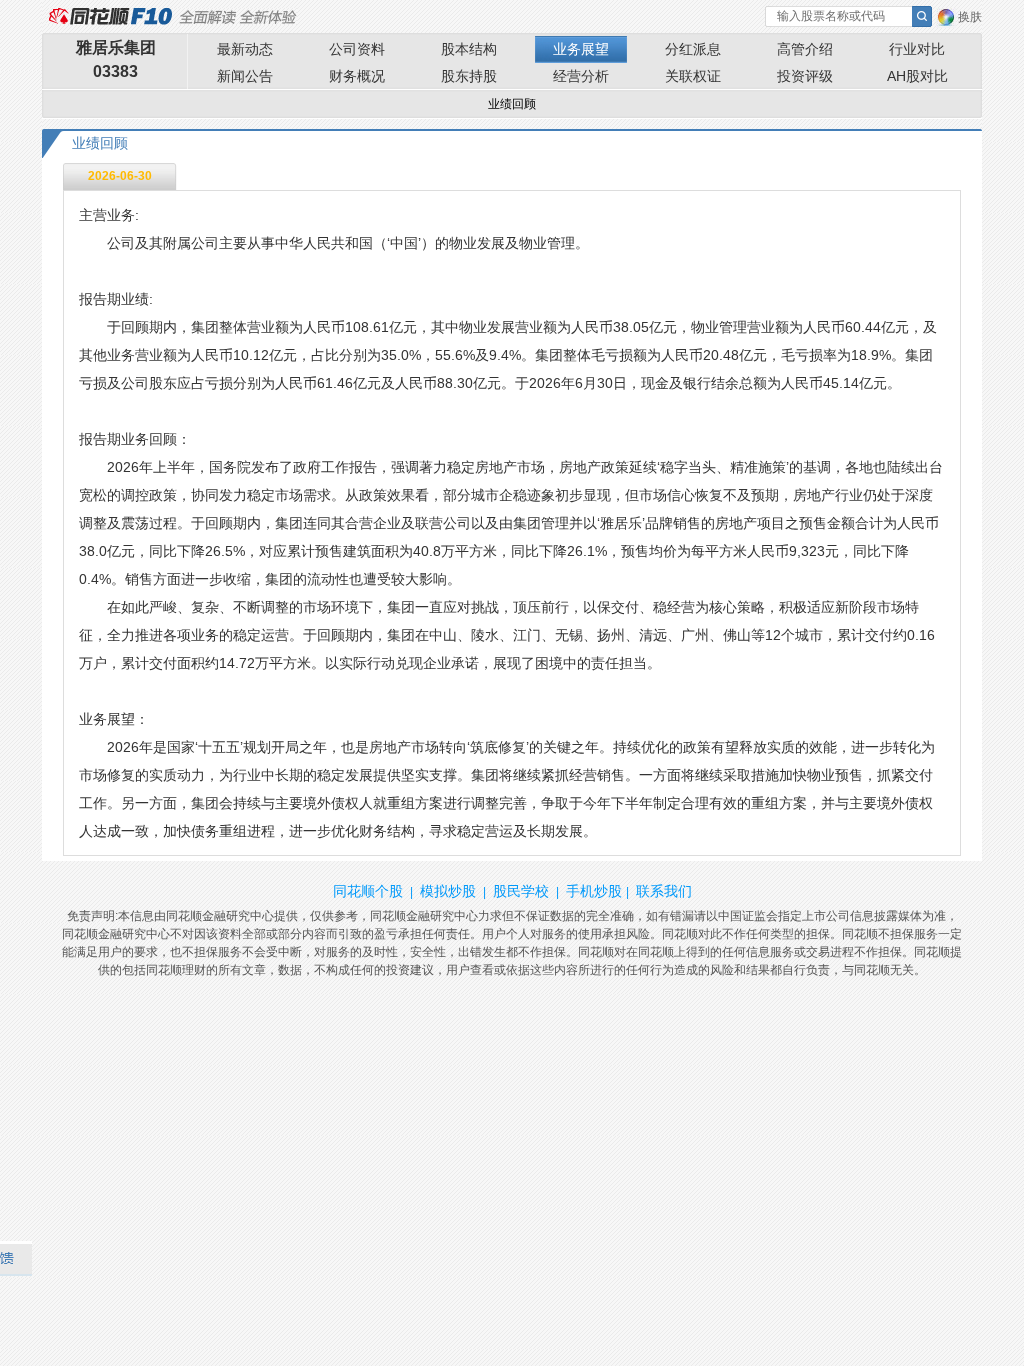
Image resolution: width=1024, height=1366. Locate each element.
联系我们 (664, 891)
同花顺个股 (368, 891)
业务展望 (581, 49)
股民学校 (521, 891)
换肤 (970, 17)
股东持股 (469, 76)
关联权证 (693, 76)
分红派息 (693, 49)
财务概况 (357, 76)
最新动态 (245, 49)
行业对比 (917, 49)
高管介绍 (805, 49)
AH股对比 (917, 76)
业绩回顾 (512, 104)
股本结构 (469, 49)
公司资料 (357, 49)
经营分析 (581, 76)
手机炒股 (594, 891)
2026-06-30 (120, 176)
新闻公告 (245, 76)
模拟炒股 (448, 891)
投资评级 (805, 76)
